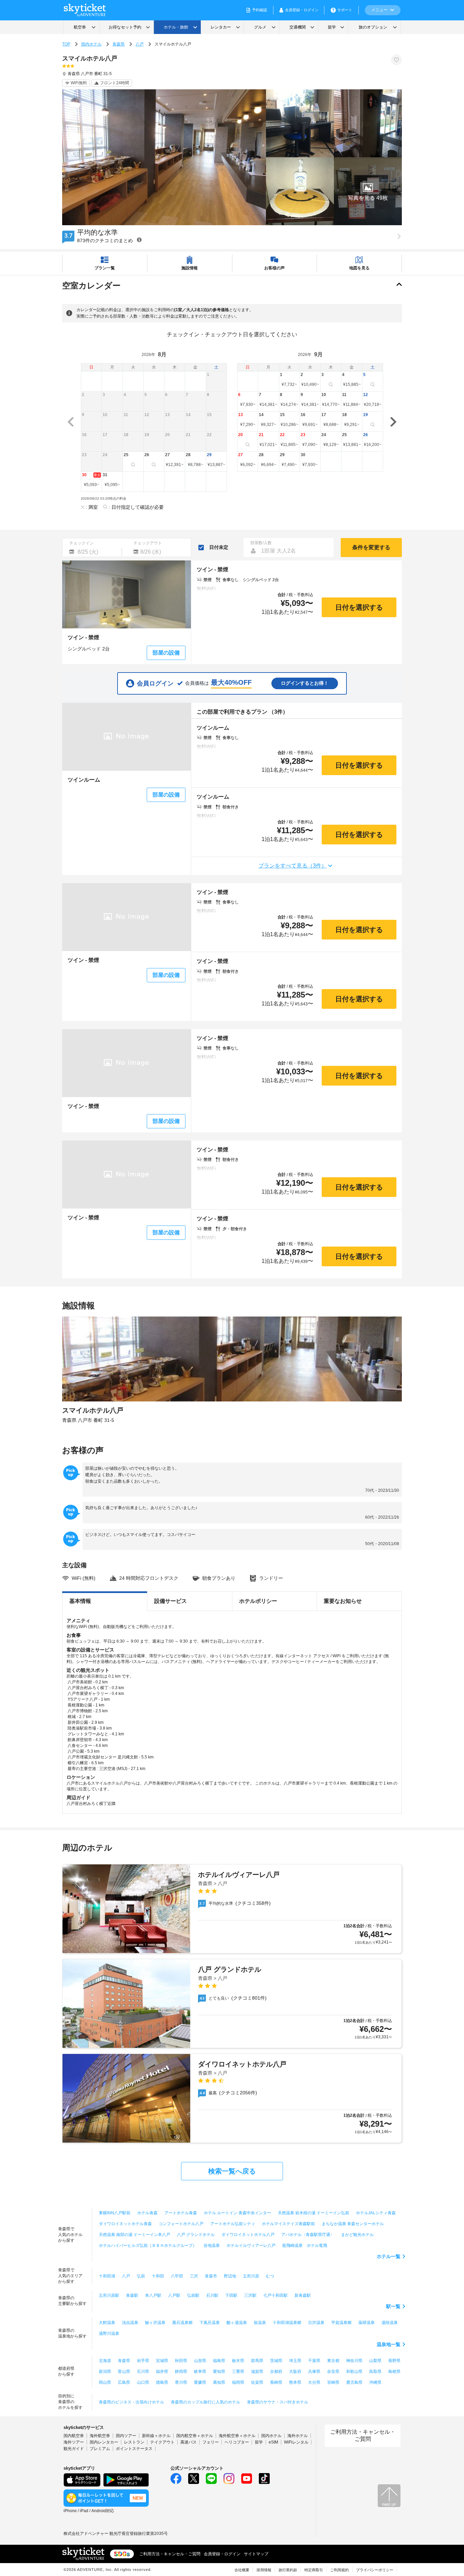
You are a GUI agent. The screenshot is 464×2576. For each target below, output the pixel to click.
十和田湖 (107, 2276)
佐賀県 (257, 2382)
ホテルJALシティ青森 (376, 2213)
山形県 (200, 2361)
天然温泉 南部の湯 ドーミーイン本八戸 (135, 2235)
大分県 (314, 2382)
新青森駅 (303, 2295)
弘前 (141, 2276)
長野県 (394, 2361)
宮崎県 (333, 2382)
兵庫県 (314, 2372)
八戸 (140, 44)
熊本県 (295, 2382)
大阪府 (295, 2372)
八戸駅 (174, 2295)
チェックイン (82, 543)
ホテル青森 (147, 2213)
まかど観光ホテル (357, 2235)
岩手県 (143, 2361)
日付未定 (219, 547)
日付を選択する (359, 607)
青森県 (119, 44)
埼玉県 (295, 2361)
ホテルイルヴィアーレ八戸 (251, 2246)
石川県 (143, 2372)
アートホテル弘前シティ (233, 2224)
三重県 (238, 2372)
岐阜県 (200, 2372)
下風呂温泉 (210, 2323)
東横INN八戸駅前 (115, 2213)
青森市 (211, 2276)
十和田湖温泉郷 (287, 2323)
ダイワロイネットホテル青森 (125, 2224)
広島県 (124, 2382)
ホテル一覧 (389, 2256)
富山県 (124, 2372)
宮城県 (162, 2361)
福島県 (219, 2361)
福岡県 (238, 2382)
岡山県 (105, 2382)
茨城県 (276, 2361)
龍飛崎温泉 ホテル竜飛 (305, 2246)
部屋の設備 (166, 653)
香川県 (181, 2382)
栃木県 (238, 2361)
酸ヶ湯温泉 (237, 2323)
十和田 (158, 2276)
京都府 (276, 2372)
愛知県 (219, 2372)
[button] (368, 191)
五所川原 (251, 2276)
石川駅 (212, 2295)
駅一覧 (393, 2306)
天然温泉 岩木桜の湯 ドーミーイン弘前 (314, 2213)
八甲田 (177, 2276)
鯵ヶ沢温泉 (155, 2323)
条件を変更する (371, 547)
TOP (66, 44)
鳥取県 (375, 2372)
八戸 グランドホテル (196, 2235)
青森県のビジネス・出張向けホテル (131, 2402)
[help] (139, 240)
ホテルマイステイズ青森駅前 (288, 2224)
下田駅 (231, 2295)
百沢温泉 (316, 2323)
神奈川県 (354, 2361)
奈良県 (333, 2372)
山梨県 (375, 2361)
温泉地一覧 (389, 2344)
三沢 (194, 2276)
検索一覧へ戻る (232, 2171)
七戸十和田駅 (275, 2295)
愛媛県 (200, 2382)
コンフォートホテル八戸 (181, 2224)
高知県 (219, 2382)
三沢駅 (250, 2295)
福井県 (162, 2372)
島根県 (394, 2372)
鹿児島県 (354, 2382)
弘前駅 (193, 2295)
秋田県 (181, 2361)
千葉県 (314, 2361)
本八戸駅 (153, 2295)
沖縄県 (375, 2382)
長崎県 (276, 2382)
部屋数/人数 (261, 543)
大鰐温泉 (107, 2323)
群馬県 (257, 2361)
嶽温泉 (260, 2323)
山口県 (143, 2382)
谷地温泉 (212, 2246)
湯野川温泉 (109, 2333)
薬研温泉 (367, 2323)
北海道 (105, 2361)
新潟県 (105, 2372)
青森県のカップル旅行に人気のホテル (206, 2402)
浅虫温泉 (130, 2323)
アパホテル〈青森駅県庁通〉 (308, 2235)
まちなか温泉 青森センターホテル (353, 2224)
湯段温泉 (390, 2323)
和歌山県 (354, 2372)
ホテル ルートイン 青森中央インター (237, 2213)
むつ (270, 2276)
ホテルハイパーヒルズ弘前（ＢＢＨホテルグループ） (148, 2246)
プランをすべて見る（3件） (293, 866)
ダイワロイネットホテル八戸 (248, 2235)
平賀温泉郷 (341, 2323)
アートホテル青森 (181, 2213)
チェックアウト (148, 543)
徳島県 (162, 2382)
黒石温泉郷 (182, 2323)
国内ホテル (91, 44)
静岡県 (181, 2372)
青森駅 (132, 2295)
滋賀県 (257, 2372)
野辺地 (230, 2276)
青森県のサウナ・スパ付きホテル (278, 2402)
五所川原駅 (109, 2295)
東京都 (333, 2361)
